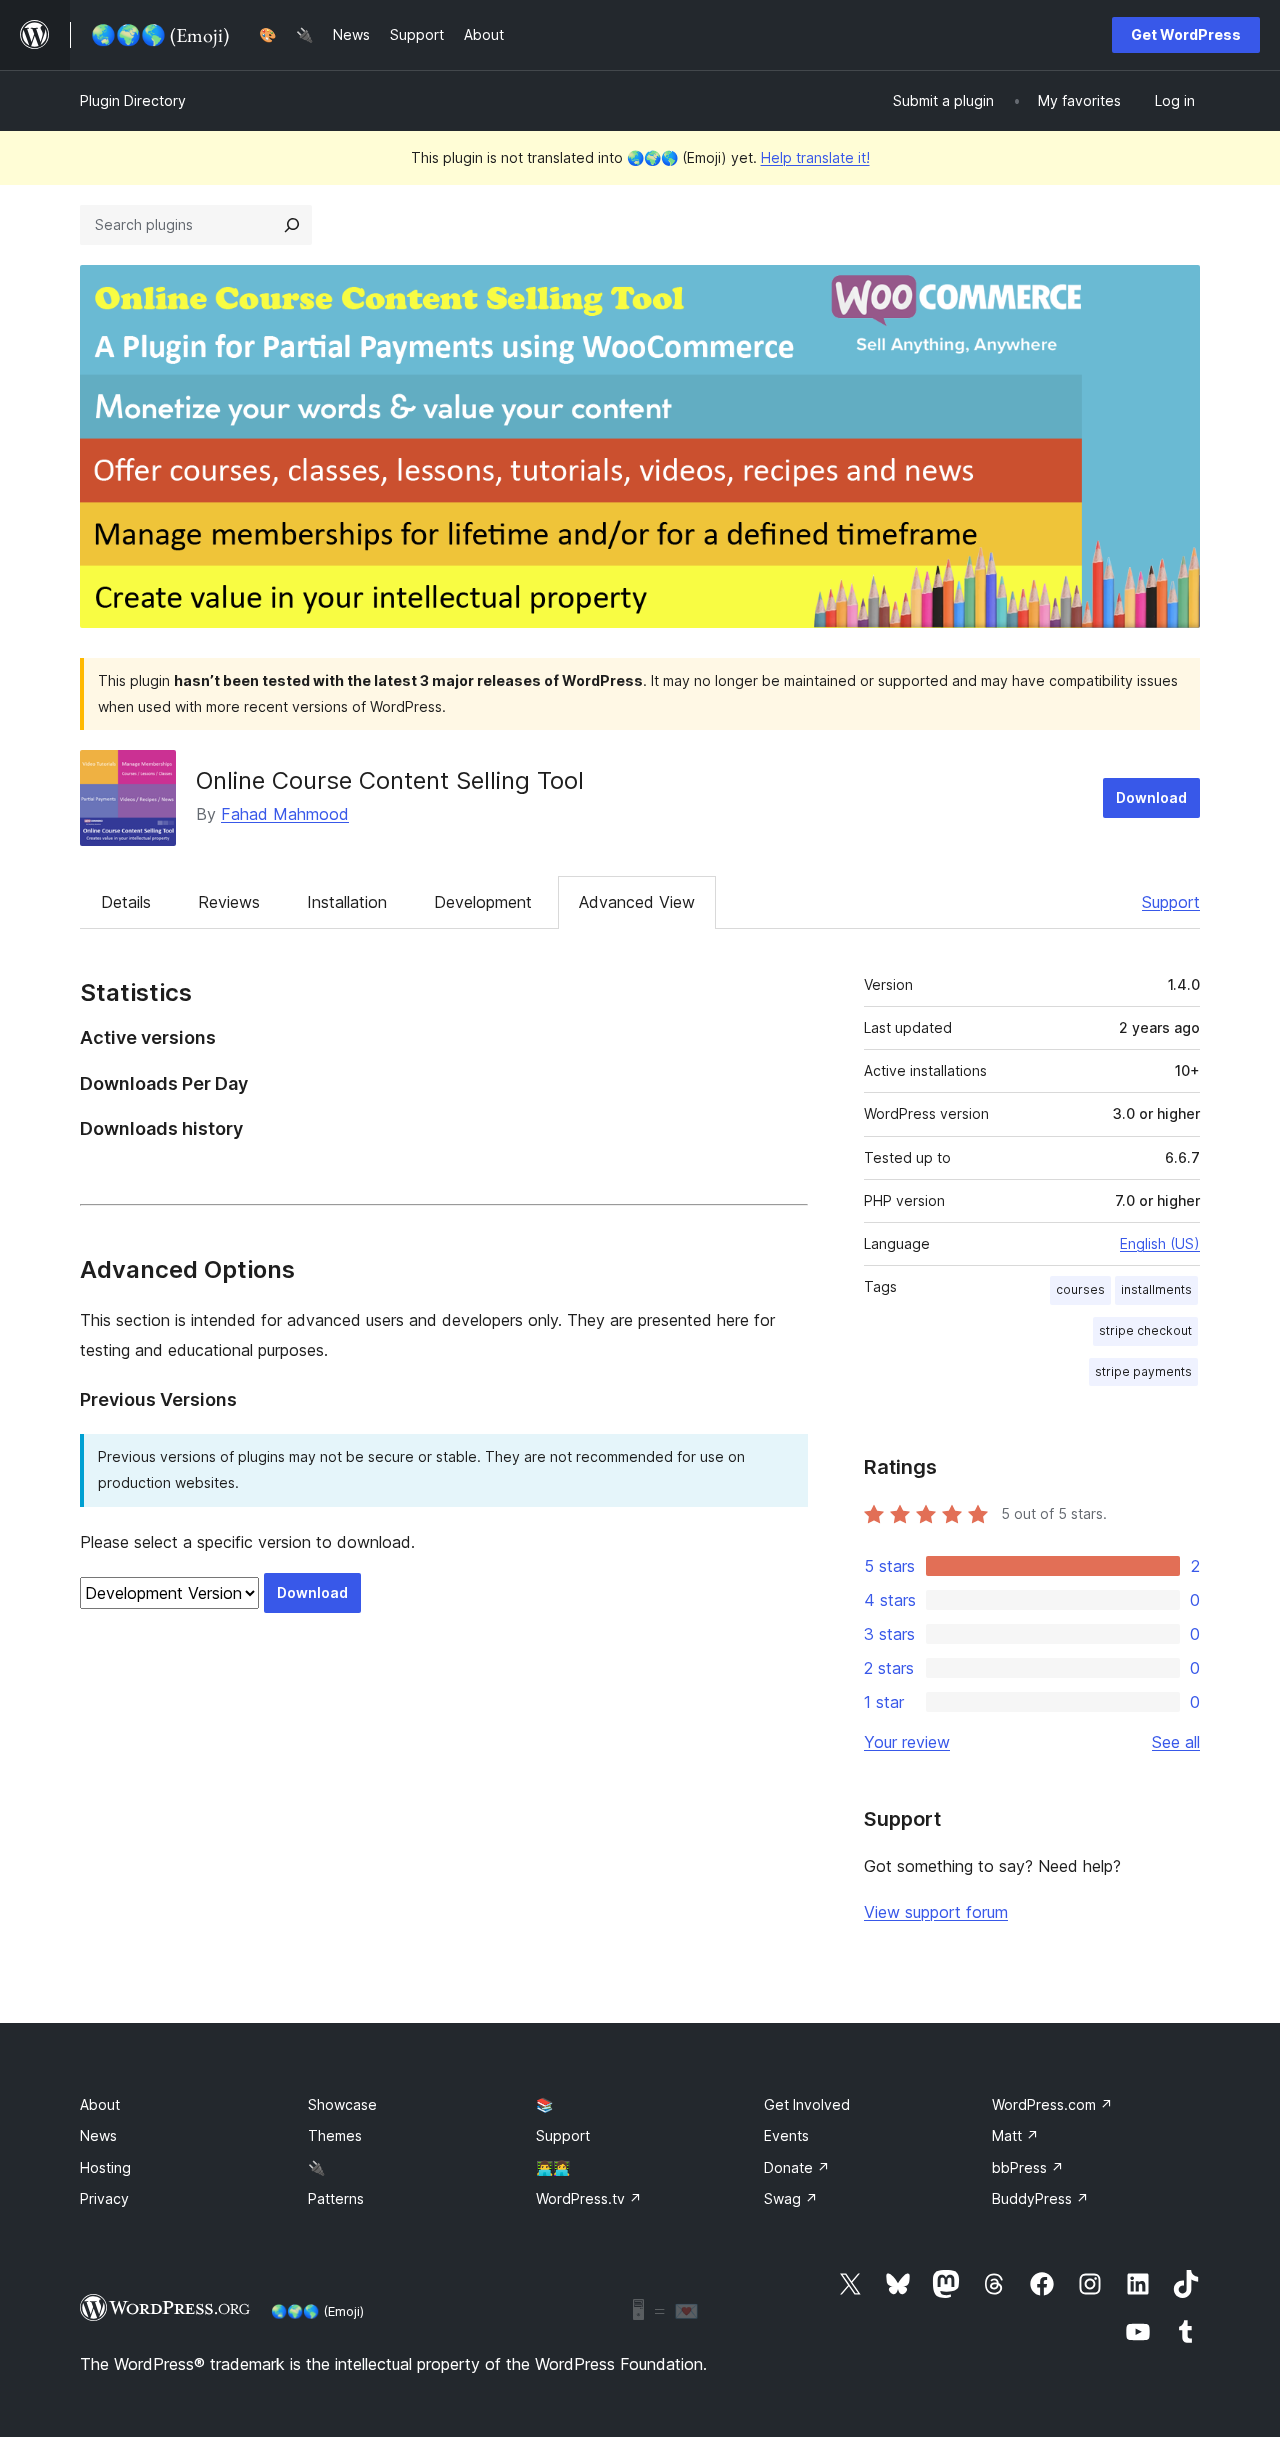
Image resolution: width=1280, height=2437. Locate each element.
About (100, 2104)
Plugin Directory (133, 100)
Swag (791, 2198)
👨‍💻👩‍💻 (553, 2167)
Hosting (105, 2167)
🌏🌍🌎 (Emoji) (317, 2311)
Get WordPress (1186, 34)
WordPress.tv (589, 2198)
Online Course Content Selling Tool (390, 780)
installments (1156, 1289)
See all (1176, 1742)
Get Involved (807, 2104)
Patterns (336, 2198)
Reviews (229, 902)
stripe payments (1143, 1371)
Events (786, 2135)
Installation (347, 902)
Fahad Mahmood (285, 814)
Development (483, 902)
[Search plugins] (292, 225)
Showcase (342, 2104)
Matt (1015, 2135)
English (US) (1160, 1243)
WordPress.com (1052, 2104)
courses (1080, 1289)
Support (1171, 902)
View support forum (936, 1912)
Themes (335, 2135)
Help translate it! (815, 157)
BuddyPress (1040, 2198)
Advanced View (637, 902)
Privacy (104, 2198)
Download (1151, 797)
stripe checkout (1145, 1330)
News (98, 2135)
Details (126, 902)
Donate (797, 2167)
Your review (907, 1742)
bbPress (1028, 2167)
